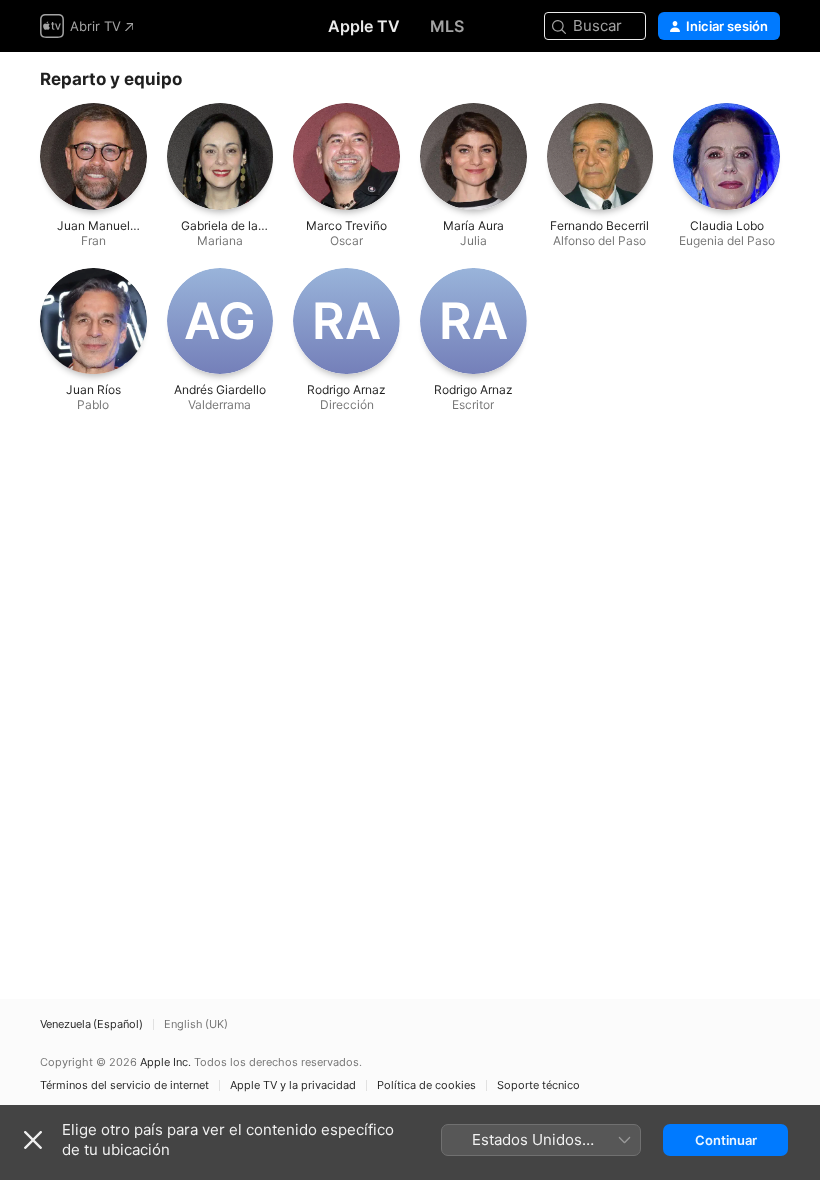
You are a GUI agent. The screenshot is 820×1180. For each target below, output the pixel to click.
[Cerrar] (33, 1140)
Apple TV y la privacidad (293, 1085)
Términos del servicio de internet (124, 1085)
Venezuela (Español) (91, 1024)
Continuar (726, 1140)
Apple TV (364, 26)
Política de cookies (426, 1085)
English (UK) (196, 1024)
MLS (447, 26)
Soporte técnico (538, 1085)
